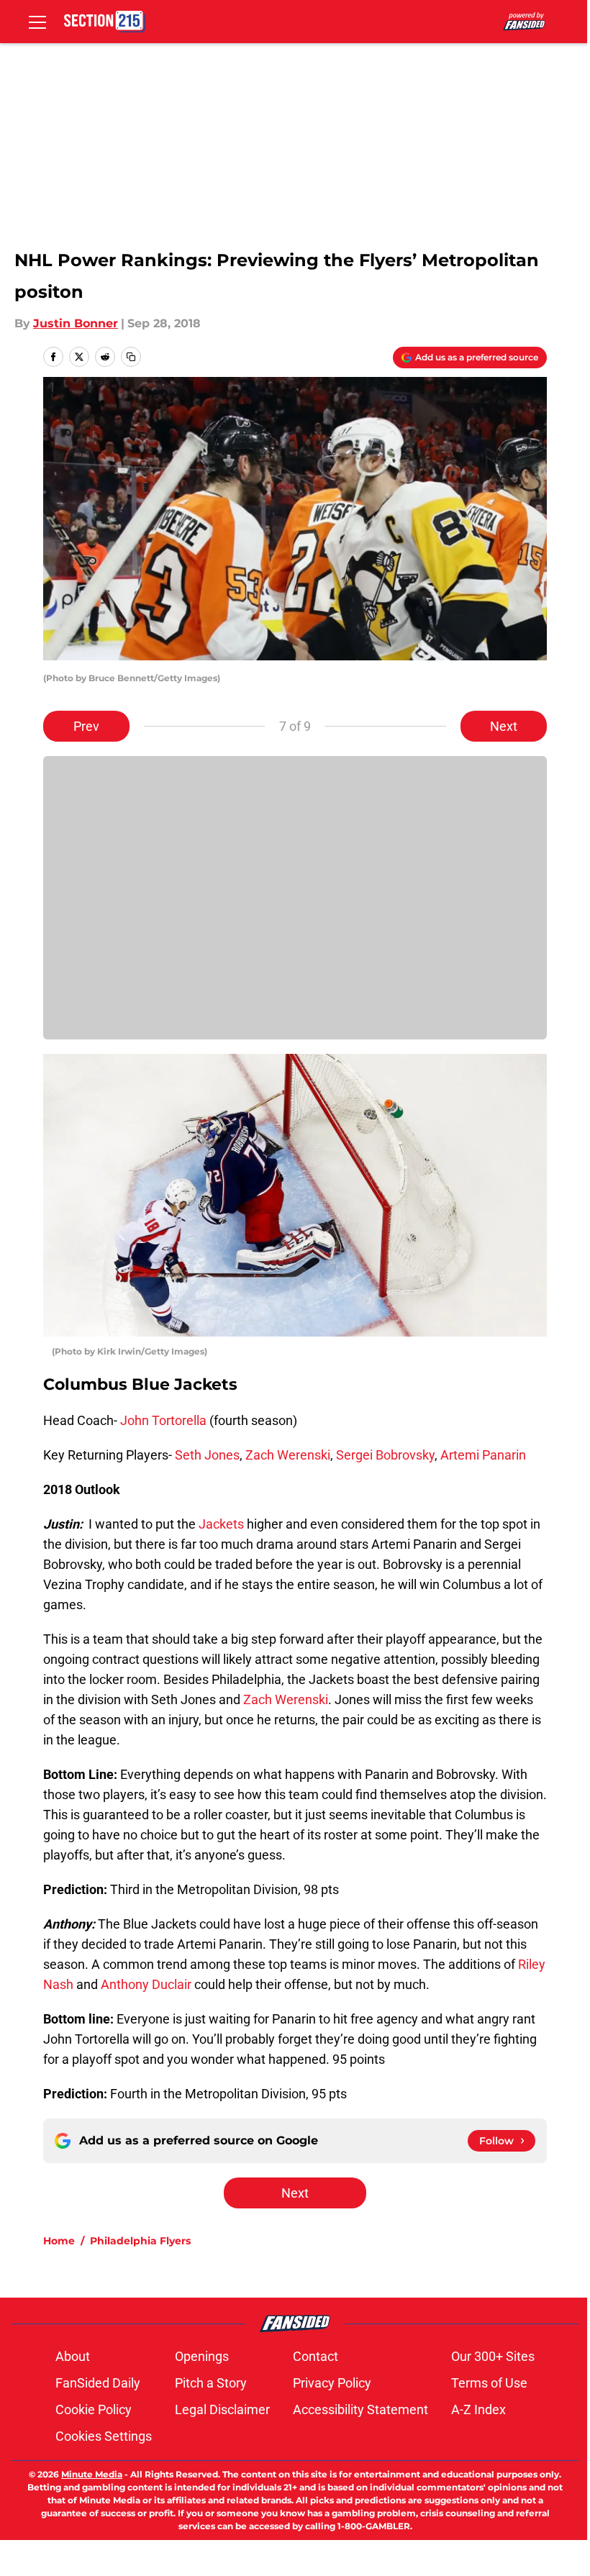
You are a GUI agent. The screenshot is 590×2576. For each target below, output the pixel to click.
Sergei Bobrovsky (385, 1455)
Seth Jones (207, 1455)
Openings (202, 2356)
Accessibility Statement (360, 2409)
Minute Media (92, 2474)
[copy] (131, 357)
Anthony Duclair (146, 1984)
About (73, 2356)
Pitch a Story (211, 2383)
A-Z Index (478, 2409)
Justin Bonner (76, 323)
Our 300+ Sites (493, 2356)
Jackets (221, 1524)
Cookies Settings (104, 2436)
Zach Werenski (288, 1455)
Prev (86, 726)
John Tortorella (163, 1420)
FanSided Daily (98, 2383)
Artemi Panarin (483, 1455)
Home (59, 2241)
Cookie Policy (94, 2409)
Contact (316, 2356)
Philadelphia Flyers (140, 2241)
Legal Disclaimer (222, 2409)
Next (504, 726)
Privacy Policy (332, 2383)
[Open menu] (37, 22)
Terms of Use (489, 2383)
